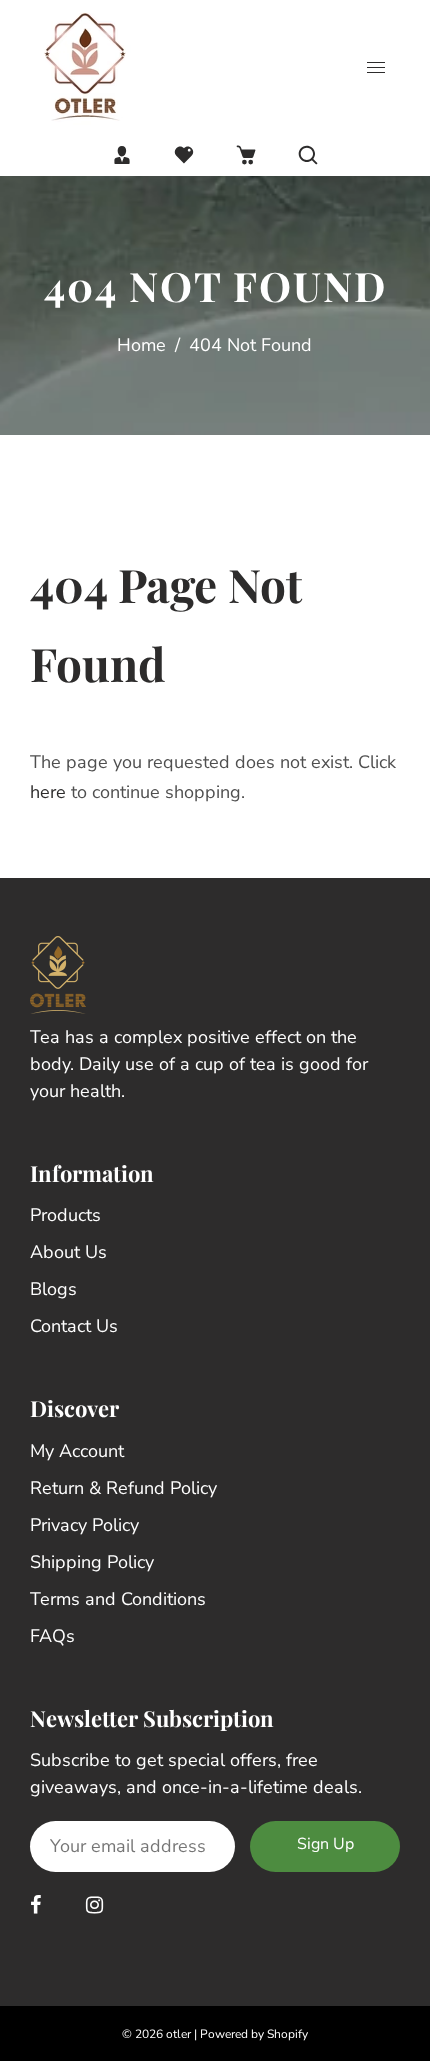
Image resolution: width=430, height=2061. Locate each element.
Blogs (53, 1289)
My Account (77, 1451)
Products (65, 1215)
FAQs (52, 1636)
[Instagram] (97, 1905)
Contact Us (74, 1326)
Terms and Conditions (118, 1599)
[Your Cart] (246, 155)
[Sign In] (122, 155)
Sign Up (325, 1844)
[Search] (308, 155)
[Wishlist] (184, 155)
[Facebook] (38, 1905)
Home (141, 345)
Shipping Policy (92, 1562)
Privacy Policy (84, 1525)
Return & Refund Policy (123, 1488)
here (48, 792)
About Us (68, 1252)
